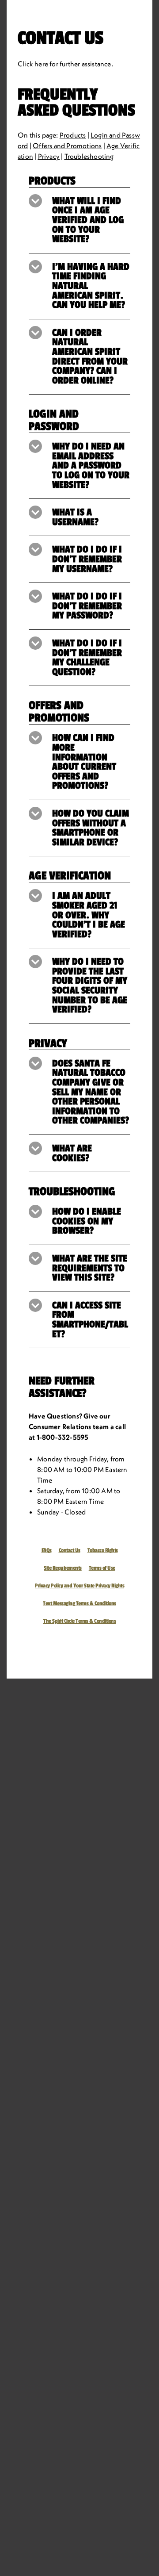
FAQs (47, 1550)
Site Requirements (63, 1568)
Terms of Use (102, 1568)
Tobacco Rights (103, 1550)
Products (73, 135)
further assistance (85, 64)
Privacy (49, 156)
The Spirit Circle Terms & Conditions (79, 1621)
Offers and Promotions (67, 146)
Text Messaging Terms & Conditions (79, 1603)
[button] (79, 220)
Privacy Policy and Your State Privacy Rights (79, 1586)
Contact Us (70, 1550)
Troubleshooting (89, 156)
